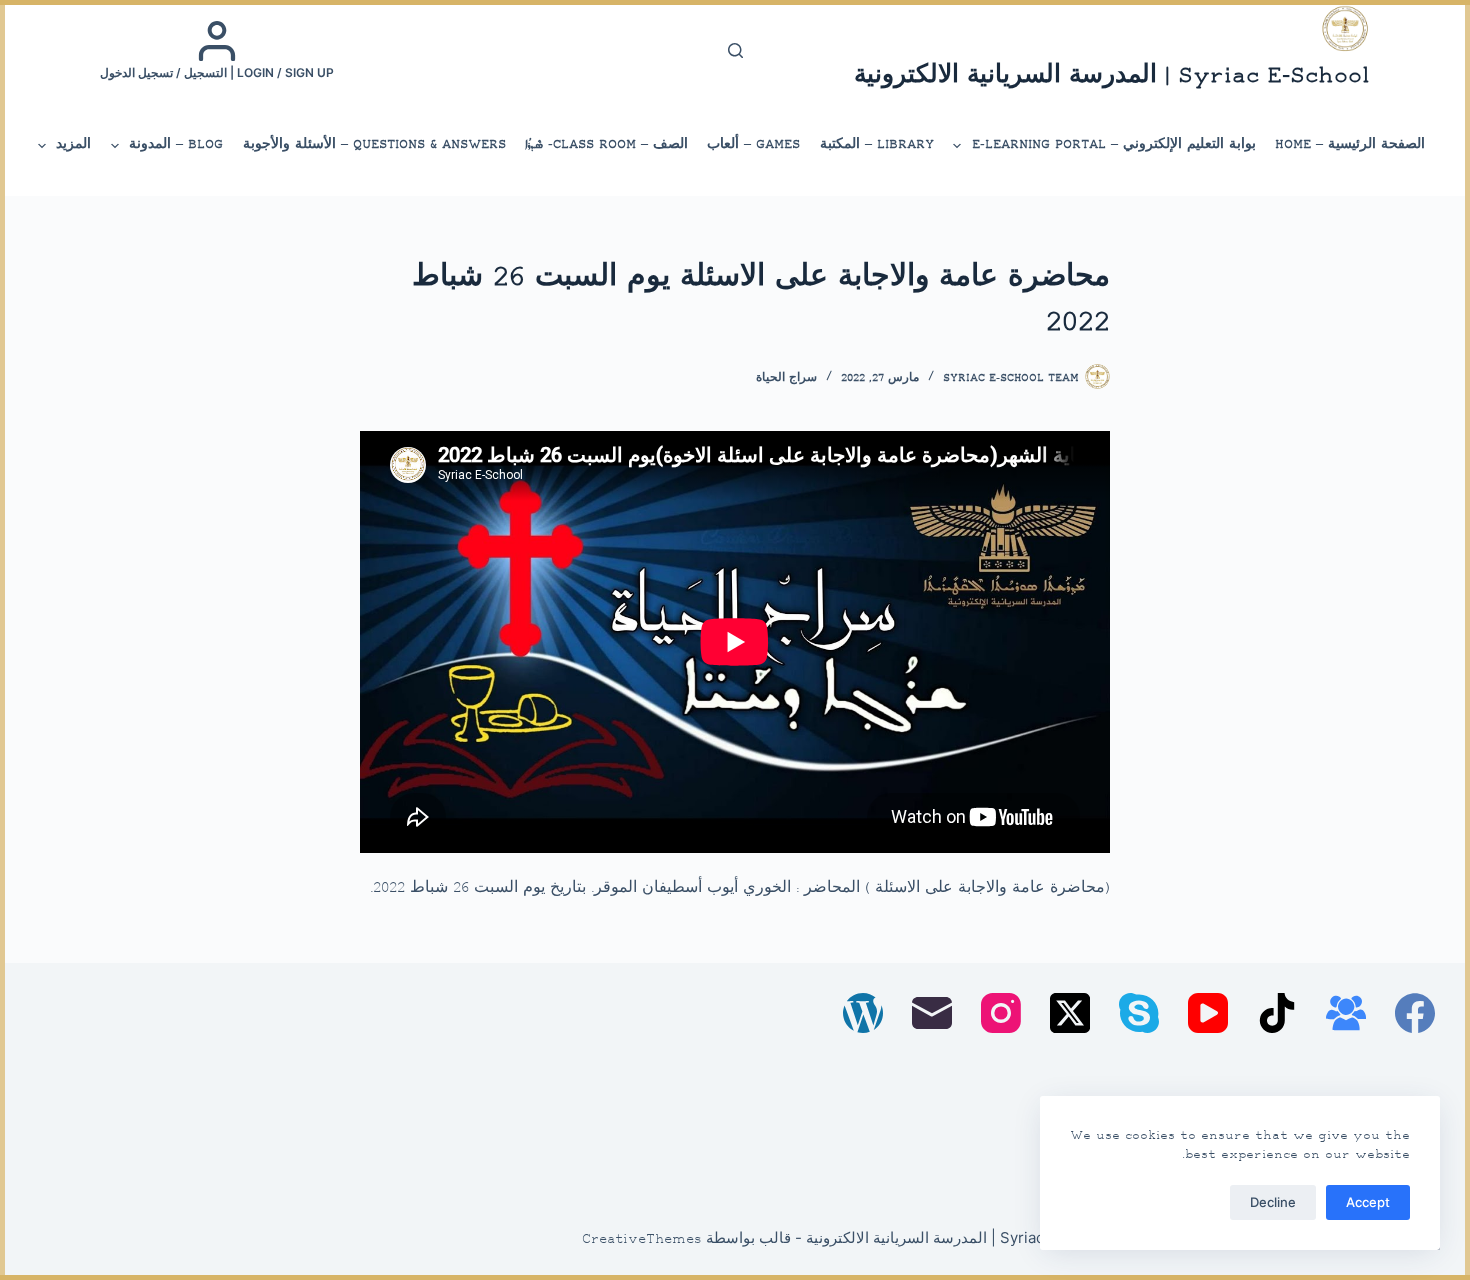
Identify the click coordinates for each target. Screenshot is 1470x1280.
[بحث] (735, 50)
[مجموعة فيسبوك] (1346, 1013)
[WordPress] (863, 1013)
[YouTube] (1208, 1013)
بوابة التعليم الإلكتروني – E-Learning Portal (1114, 144)
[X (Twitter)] (1070, 1013)
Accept (1368, 1202)
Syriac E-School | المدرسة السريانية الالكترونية (1112, 76)
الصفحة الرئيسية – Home (1350, 144)
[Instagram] (1001, 1013)
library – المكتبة (877, 144)
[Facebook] (1415, 1013)
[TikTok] (1277, 1013)
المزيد (73, 144)
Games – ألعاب (753, 144)
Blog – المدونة (176, 144)
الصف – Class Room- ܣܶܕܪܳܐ (606, 144)
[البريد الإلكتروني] (932, 1013)
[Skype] (1139, 1013)
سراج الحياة (786, 378)
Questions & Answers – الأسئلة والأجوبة (374, 144)
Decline (1273, 1202)
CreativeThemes (642, 1240)
